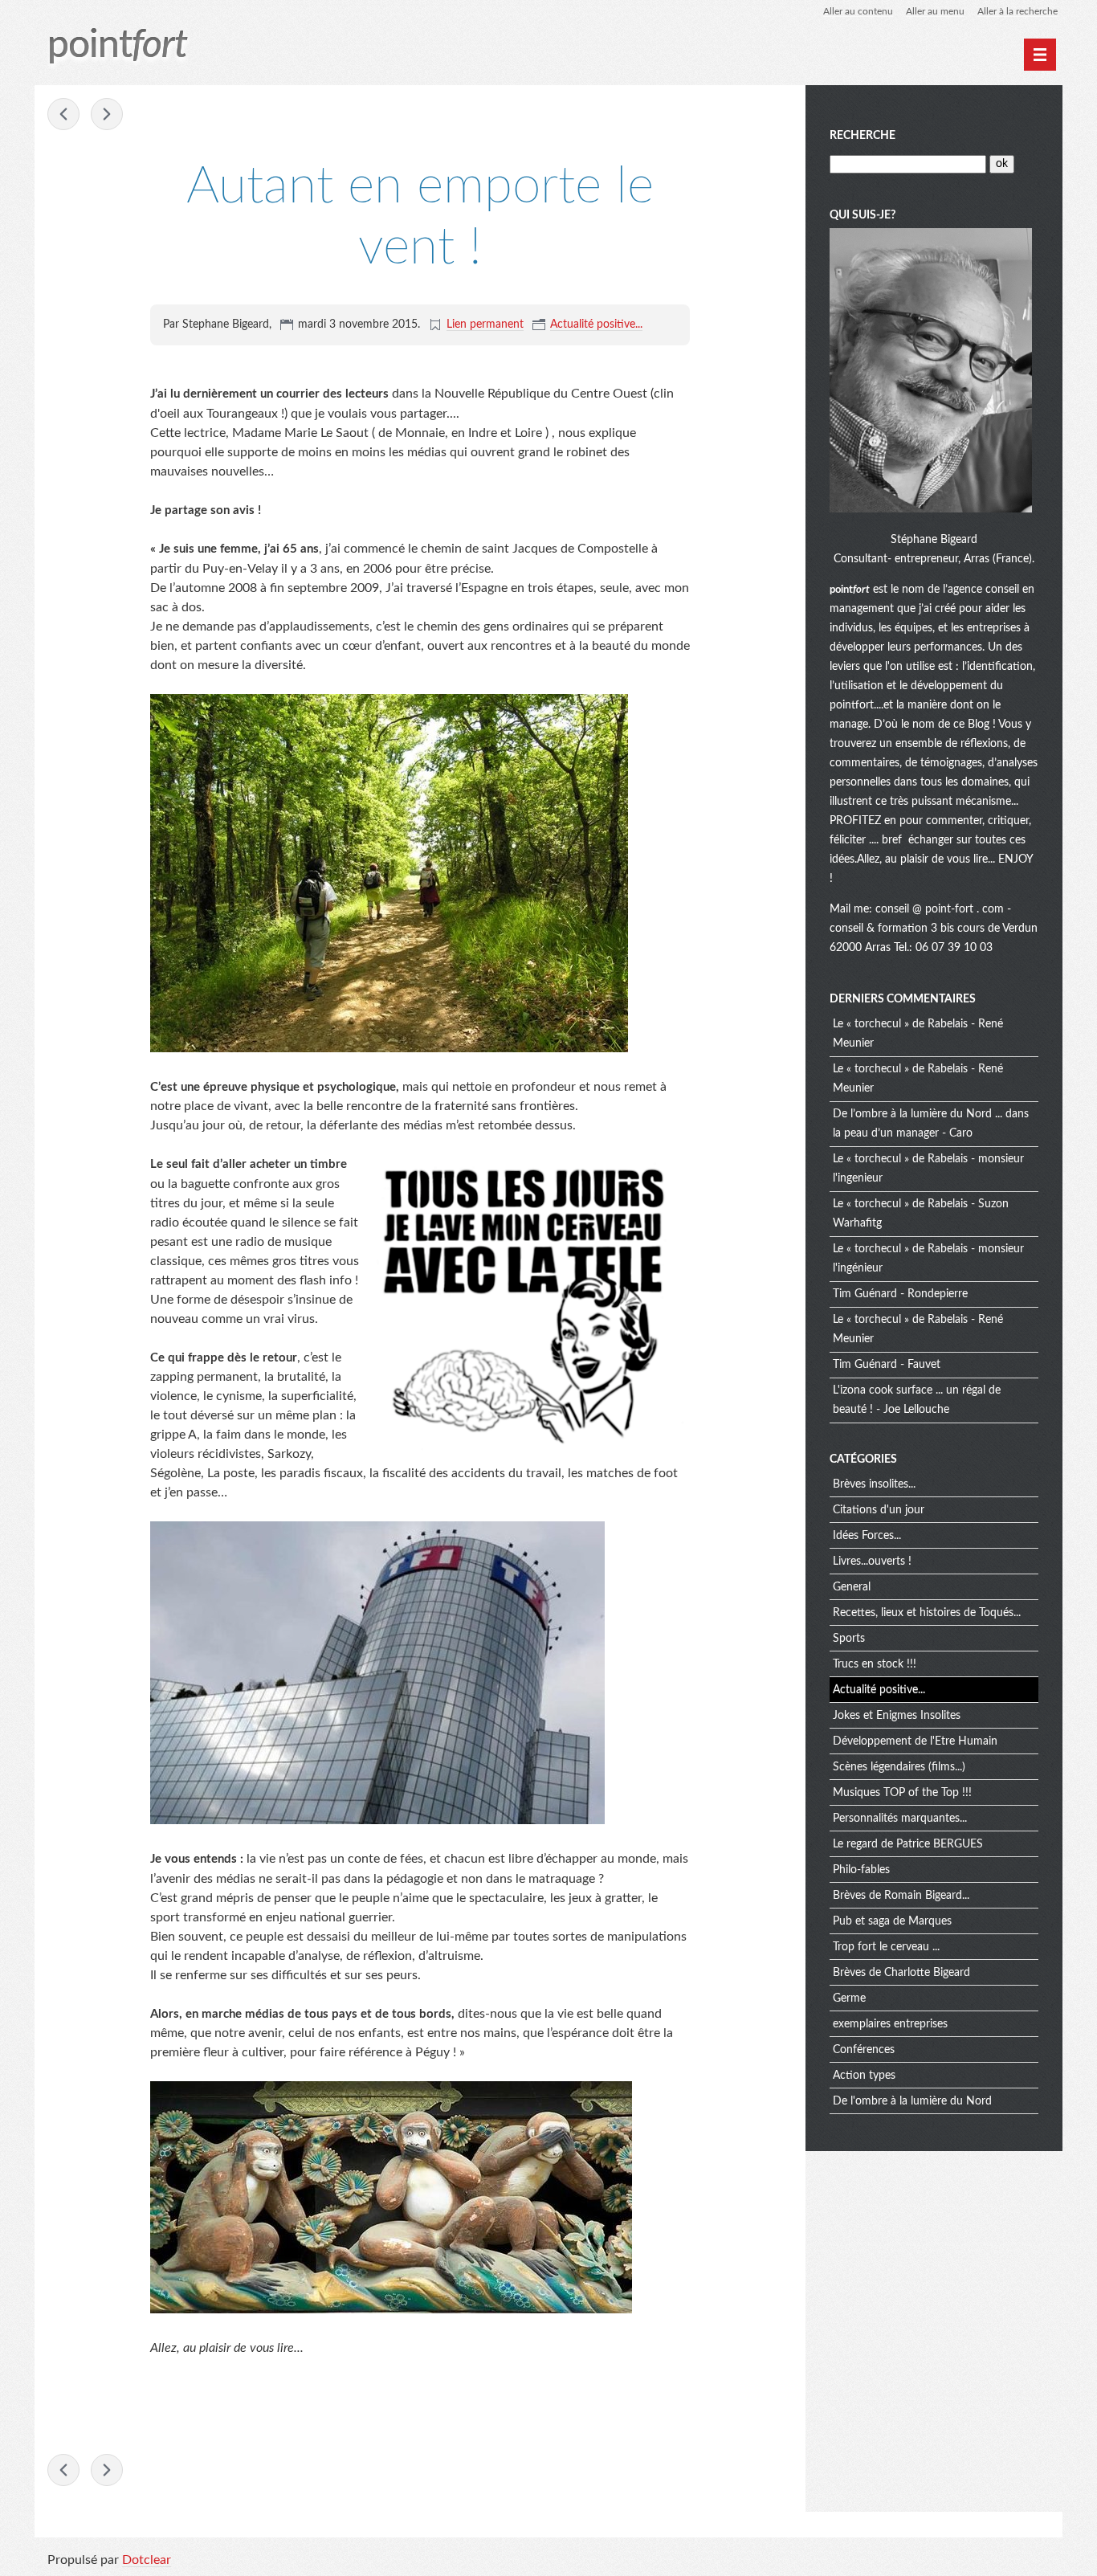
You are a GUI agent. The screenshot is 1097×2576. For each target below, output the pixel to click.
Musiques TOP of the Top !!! (902, 1793)
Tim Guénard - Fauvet (887, 1365)
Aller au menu (935, 11)
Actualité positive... (596, 325)
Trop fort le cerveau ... (886, 1947)
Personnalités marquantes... (900, 1819)
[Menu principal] (1040, 55)
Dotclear (147, 2560)
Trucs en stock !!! (875, 1664)
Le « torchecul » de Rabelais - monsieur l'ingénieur (928, 1259)
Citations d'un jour (879, 1510)
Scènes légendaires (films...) (899, 1767)
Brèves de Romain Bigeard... (901, 1896)
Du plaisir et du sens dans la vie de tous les (63, 114)
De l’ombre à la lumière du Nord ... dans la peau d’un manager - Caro (931, 1124)
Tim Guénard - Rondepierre (900, 1294)
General (852, 1587)
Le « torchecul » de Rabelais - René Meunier (918, 1034)
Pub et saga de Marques (892, 1921)
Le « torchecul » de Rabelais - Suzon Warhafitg (921, 1214)
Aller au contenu (858, 11)
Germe (849, 1998)
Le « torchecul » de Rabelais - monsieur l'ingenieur (928, 1169)
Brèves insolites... (874, 1484)
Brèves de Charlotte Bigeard (901, 1973)
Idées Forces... (867, 1536)
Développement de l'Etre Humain (915, 1741)
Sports (849, 1639)
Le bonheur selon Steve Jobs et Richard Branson (107, 114)
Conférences (864, 2050)
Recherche (863, 136)
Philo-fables (861, 1870)
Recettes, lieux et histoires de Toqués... (927, 1613)
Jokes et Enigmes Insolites (897, 1716)
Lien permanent (485, 325)
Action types (864, 2076)
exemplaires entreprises (890, 2024)
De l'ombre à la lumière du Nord (912, 2101)
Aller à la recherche (1017, 11)
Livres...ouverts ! (872, 1562)
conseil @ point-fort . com (941, 909)
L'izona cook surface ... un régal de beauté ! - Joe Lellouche (917, 1400)
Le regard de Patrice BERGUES (908, 1844)
